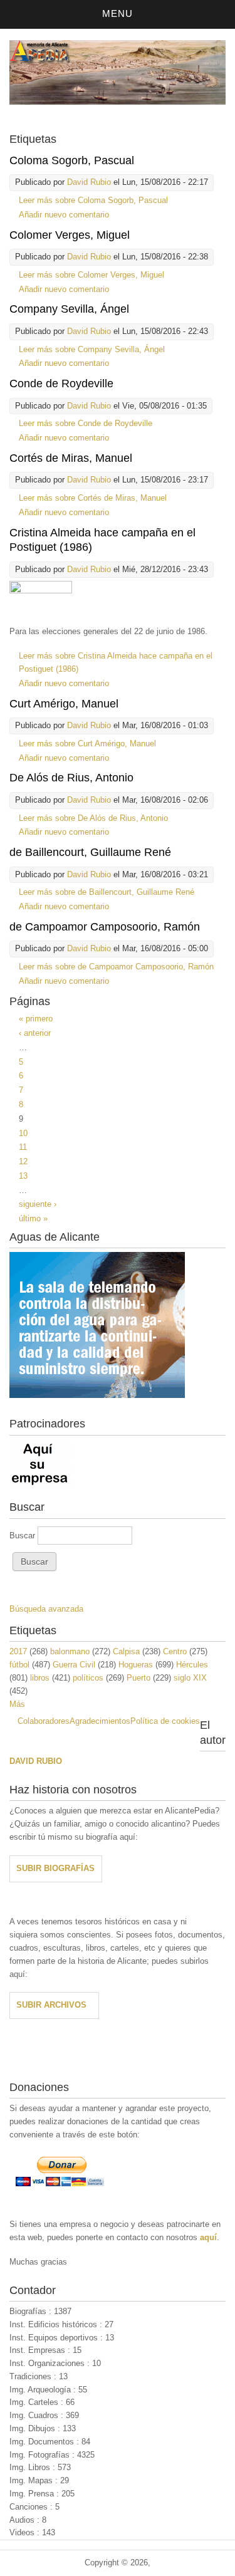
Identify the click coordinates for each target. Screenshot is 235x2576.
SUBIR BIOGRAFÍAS (55, 1868)
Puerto (138, 1678)
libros (40, 1678)
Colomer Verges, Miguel (70, 235)
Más (17, 1704)
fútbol (19, 1665)
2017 (18, 1651)
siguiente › (38, 1204)
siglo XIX (190, 1678)
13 (23, 1176)
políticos (88, 1678)
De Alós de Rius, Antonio (71, 778)
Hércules (192, 1665)
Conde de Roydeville (61, 383)
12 (23, 1161)
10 (23, 1133)
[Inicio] (118, 102)
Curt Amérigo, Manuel (64, 704)
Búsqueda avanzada (46, 1609)
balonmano (70, 1651)
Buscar (23, 1536)
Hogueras (136, 1665)
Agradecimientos (100, 1721)
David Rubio (89, 182)
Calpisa (126, 1651)
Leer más (93, 200)
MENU (118, 13)
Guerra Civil (74, 1665)
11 (23, 1147)
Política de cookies (165, 1721)
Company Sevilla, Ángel (69, 309)
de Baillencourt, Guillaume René (90, 852)
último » (33, 1218)
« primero (36, 1019)
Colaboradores (44, 1721)
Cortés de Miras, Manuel (71, 458)
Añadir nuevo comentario (64, 215)
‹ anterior (35, 1033)
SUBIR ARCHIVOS (51, 2005)
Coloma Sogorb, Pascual (72, 160)
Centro (175, 1651)
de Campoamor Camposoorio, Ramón (105, 927)
